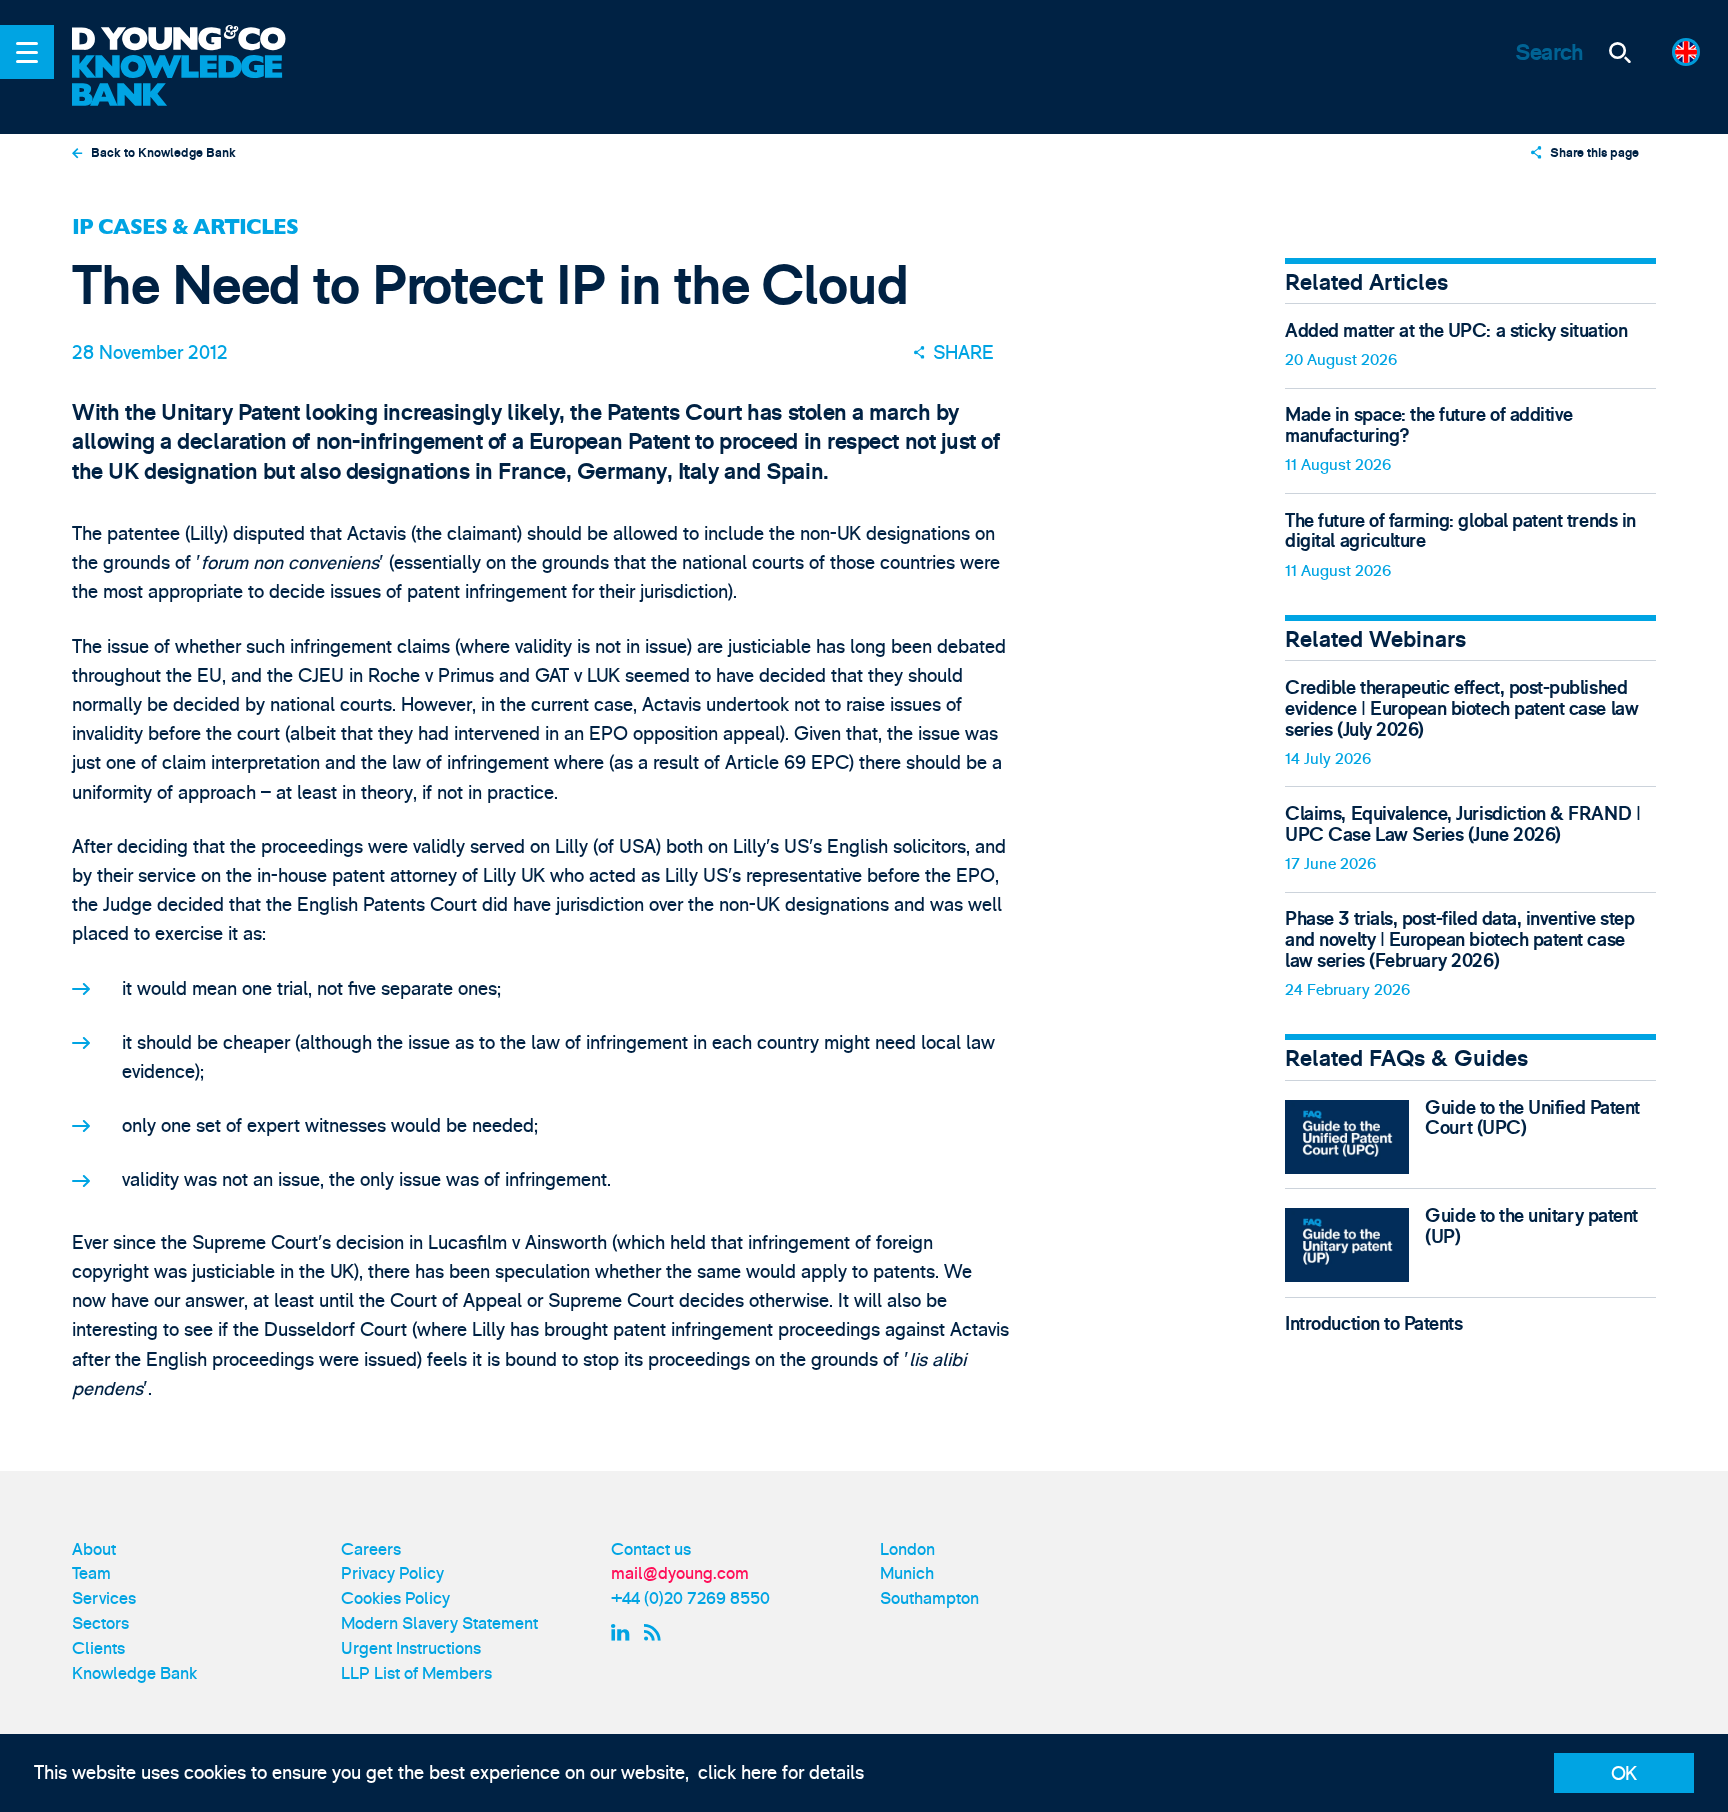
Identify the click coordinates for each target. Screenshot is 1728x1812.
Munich (907, 1573)
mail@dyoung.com (680, 1573)
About (94, 1549)
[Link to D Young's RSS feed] (656, 1632)
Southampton (929, 1598)
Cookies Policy (395, 1598)
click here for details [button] (781, 1773)
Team (91, 1573)
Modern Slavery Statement (439, 1623)
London (907, 1549)
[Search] (1620, 52)
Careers (371, 1549)
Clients (98, 1648)
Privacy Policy (392, 1573)
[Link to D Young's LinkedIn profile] (622, 1632)
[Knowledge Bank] (194, 82)
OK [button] (1624, 1774)
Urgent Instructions (411, 1648)
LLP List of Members (416, 1673)
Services (104, 1598)
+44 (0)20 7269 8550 (690, 1598)
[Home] (194, 40)
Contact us (651, 1549)
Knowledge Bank (134, 1673)
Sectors (100, 1623)
